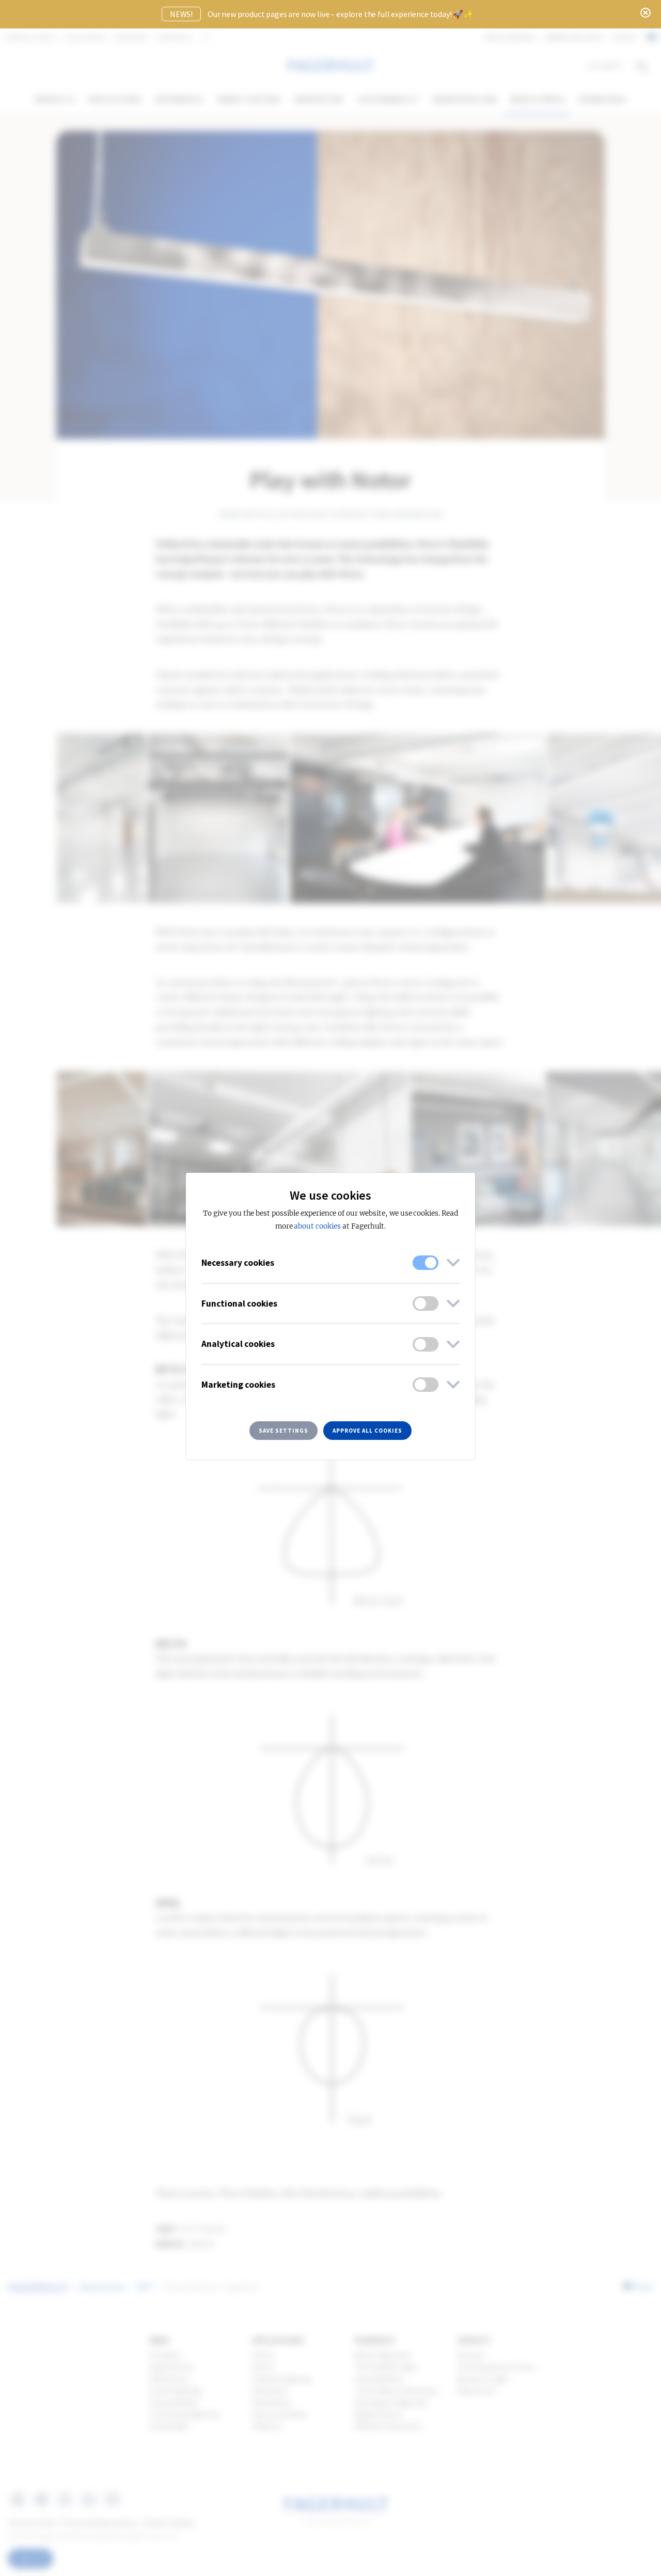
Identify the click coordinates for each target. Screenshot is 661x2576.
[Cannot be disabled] (426, 1263)
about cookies (317, 1226)
